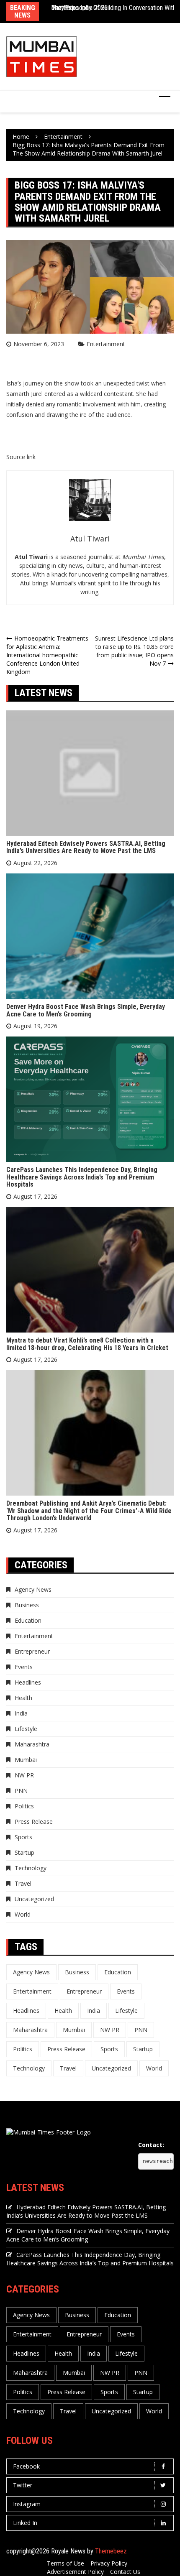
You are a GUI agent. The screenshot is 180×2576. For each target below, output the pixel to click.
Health (23, 1698)
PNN (21, 1791)
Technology (31, 1868)
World (23, 1914)
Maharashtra (32, 1744)
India (21, 1713)
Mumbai (26, 1760)
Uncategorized (34, 1899)
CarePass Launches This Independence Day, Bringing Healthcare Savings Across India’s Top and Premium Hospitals (82, 1177)
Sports (23, 1837)
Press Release (34, 1822)
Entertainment (106, 344)
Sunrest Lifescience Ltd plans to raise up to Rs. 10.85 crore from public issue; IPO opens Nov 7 (134, 651)
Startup (24, 1852)
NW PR (24, 1775)
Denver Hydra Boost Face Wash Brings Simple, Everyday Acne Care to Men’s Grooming (86, 1010)
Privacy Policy (109, 2563)
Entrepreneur (32, 1651)
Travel (23, 1883)
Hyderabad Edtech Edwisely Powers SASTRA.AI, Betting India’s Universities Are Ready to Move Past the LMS (86, 847)
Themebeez (111, 2551)
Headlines (28, 1682)
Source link (21, 457)
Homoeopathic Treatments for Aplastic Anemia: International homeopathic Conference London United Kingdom (47, 655)
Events (24, 1667)
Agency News (33, 1589)
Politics (24, 1806)
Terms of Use (66, 2563)
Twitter (23, 2485)
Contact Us (125, 2572)
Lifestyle (26, 1729)
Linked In (25, 2523)
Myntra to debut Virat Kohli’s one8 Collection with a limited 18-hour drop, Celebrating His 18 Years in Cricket (87, 1344)
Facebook (26, 2466)
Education (28, 1620)
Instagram (27, 2504)
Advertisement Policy (75, 2572)
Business (27, 1605)
